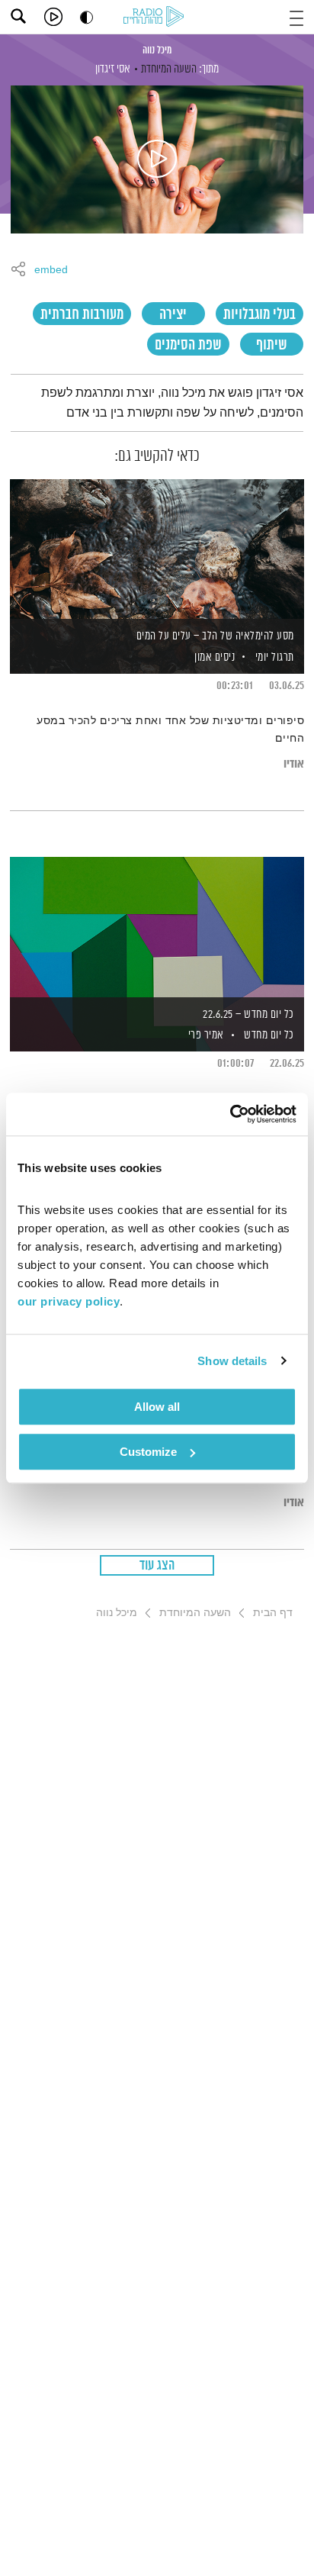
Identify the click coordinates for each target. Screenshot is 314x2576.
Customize (148, 1452)
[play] (53, 17)
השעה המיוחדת (169, 69)
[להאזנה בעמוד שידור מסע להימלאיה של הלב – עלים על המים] (157, 550)
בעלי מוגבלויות (260, 315)
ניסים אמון (214, 657)
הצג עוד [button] (157, 1566)
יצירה (173, 315)
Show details (232, 1361)
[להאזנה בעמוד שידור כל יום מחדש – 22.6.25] (157, 928)
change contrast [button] (87, 17)
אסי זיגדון (113, 69)
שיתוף (272, 345)
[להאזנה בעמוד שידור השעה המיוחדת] (157, 159)
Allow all (157, 1407)
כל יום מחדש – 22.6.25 (248, 1014)
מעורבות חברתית (82, 315)
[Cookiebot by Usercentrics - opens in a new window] (230, 1114)
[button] (296, 16)
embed (51, 270)
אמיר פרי (205, 1035)
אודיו (294, 764)
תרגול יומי (275, 657)
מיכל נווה (157, 50)
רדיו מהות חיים (156, 18)
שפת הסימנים (188, 345)
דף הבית (273, 1612)
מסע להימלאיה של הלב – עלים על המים (215, 636)
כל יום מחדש (269, 1035)
